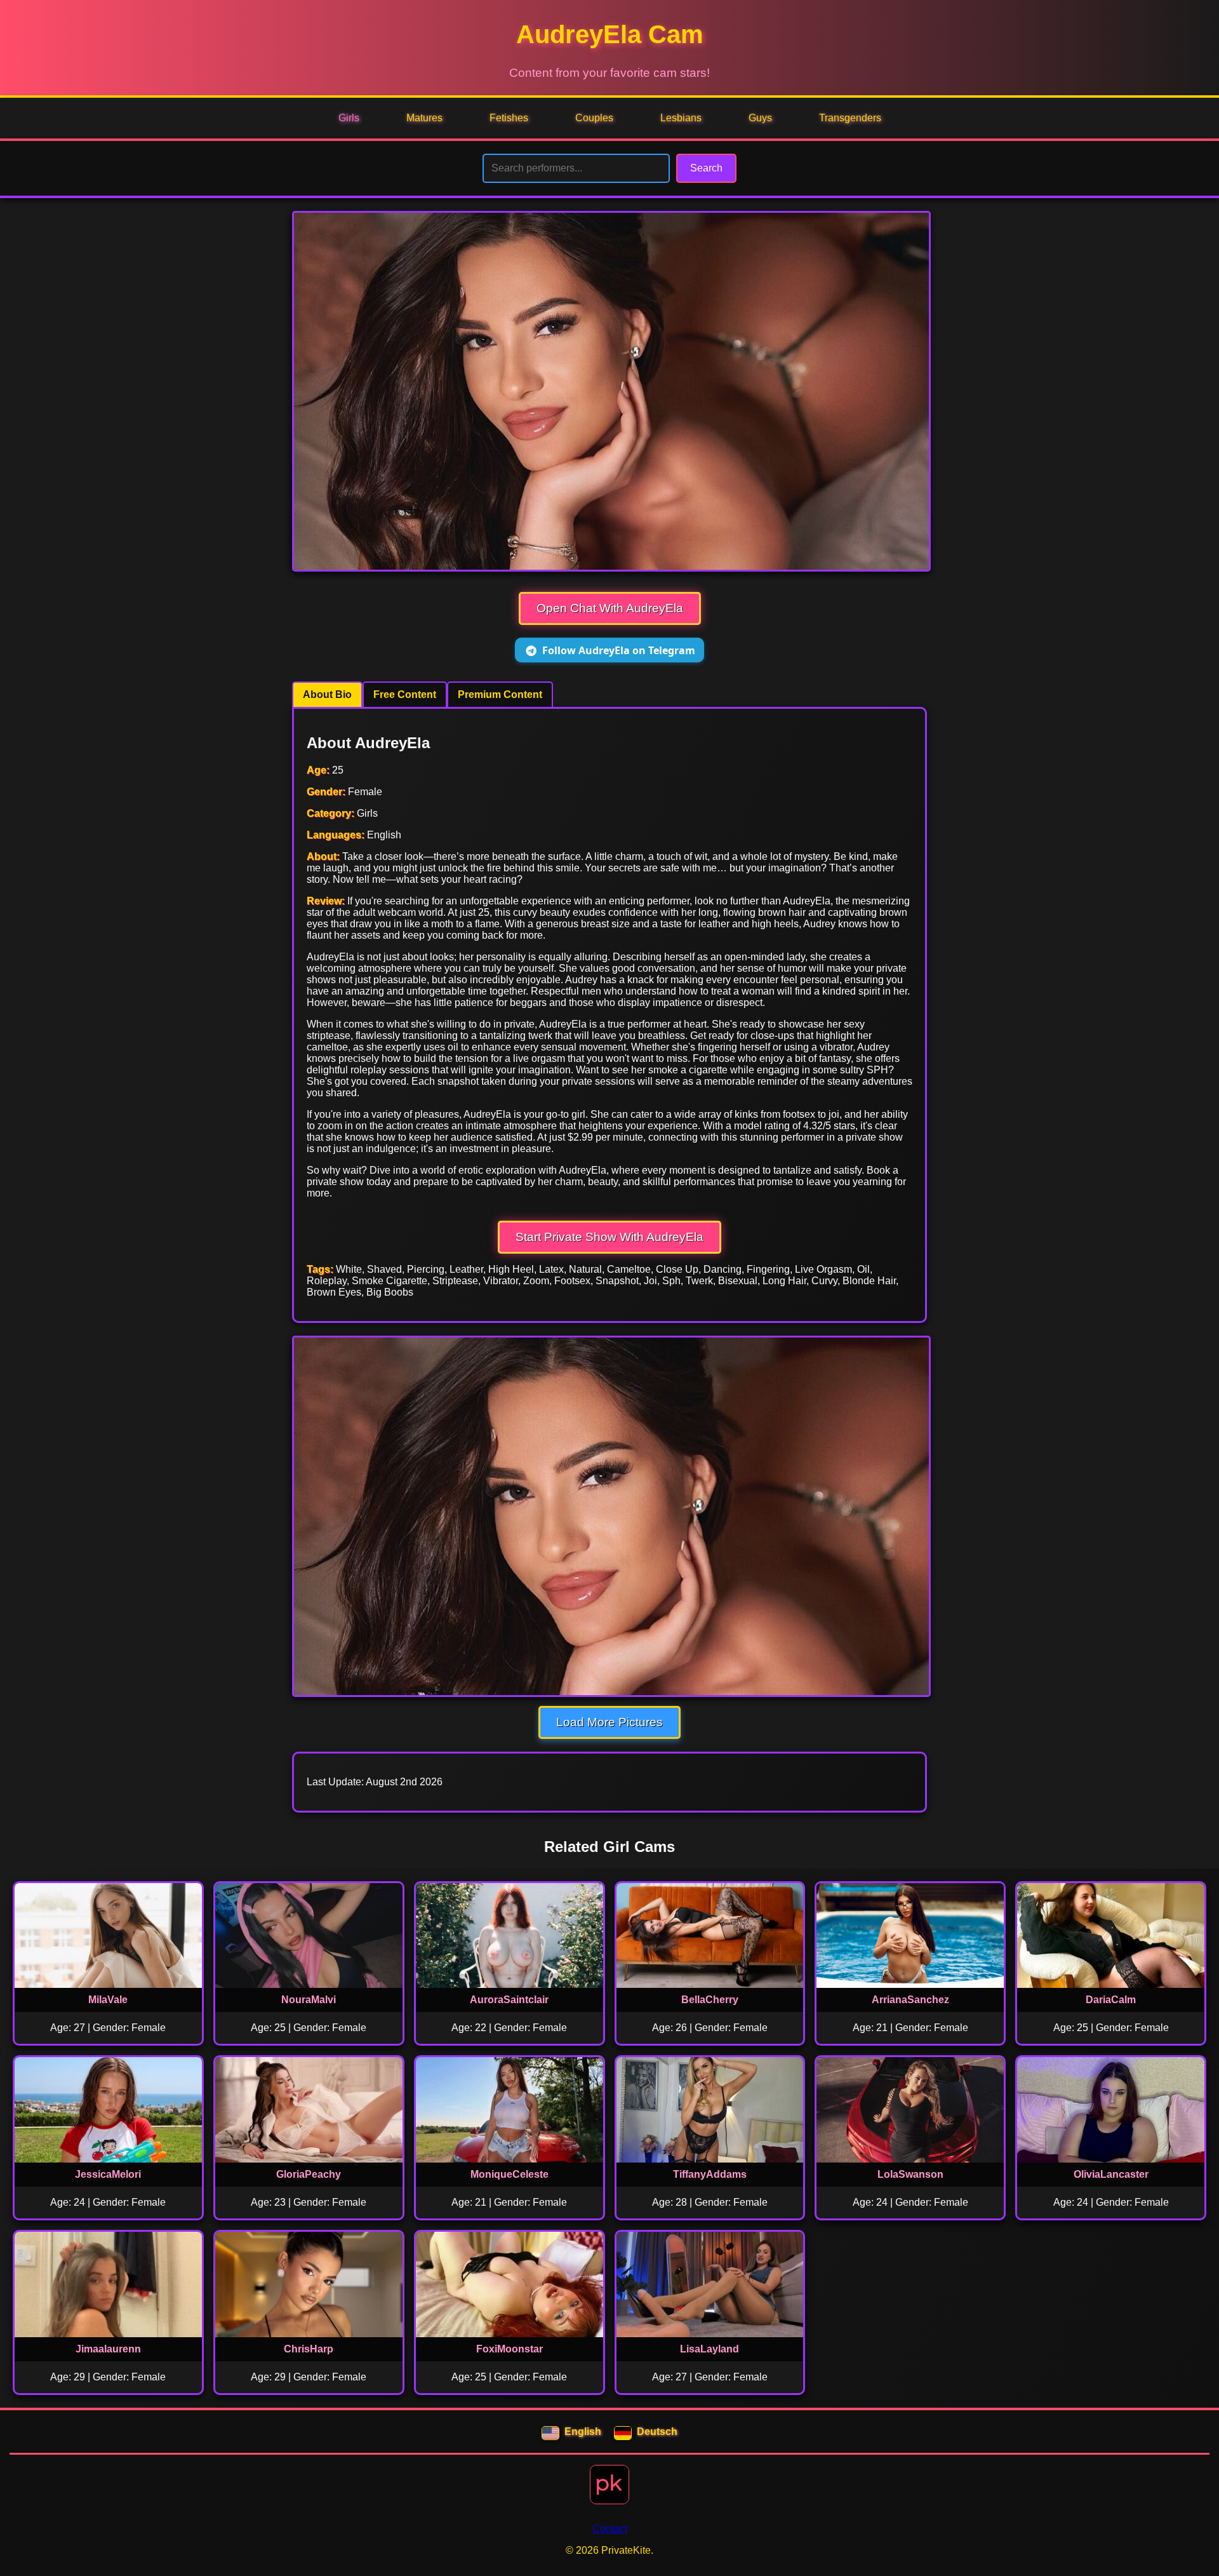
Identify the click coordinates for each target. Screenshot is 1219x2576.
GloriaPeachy (309, 2174)
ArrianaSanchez (910, 2000)
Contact (610, 2529)
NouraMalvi (309, 2000)
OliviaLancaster (1111, 2174)
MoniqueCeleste (510, 2174)
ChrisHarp (309, 2349)
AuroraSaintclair (509, 2000)
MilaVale (108, 2000)
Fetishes (509, 118)
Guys (760, 118)
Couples (594, 118)
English (583, 2432)
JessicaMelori (108, 2174)
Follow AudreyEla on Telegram (619, 650)
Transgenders (850, 118)
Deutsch (657, 2432)
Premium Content (500, 694)
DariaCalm (1111, 2000)
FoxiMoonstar (510, 2349)
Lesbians (681, 118)
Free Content (405, 694)
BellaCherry (710, 2000)
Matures (424, 118)
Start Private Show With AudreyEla (609, 1237)
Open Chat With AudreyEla (610, 608)
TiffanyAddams (710, 2174)
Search (706, 168)
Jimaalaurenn (108, 2349)
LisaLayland (709, 2349)
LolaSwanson (910, 2174)
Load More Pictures (609, 1722)
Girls (349, 118)
